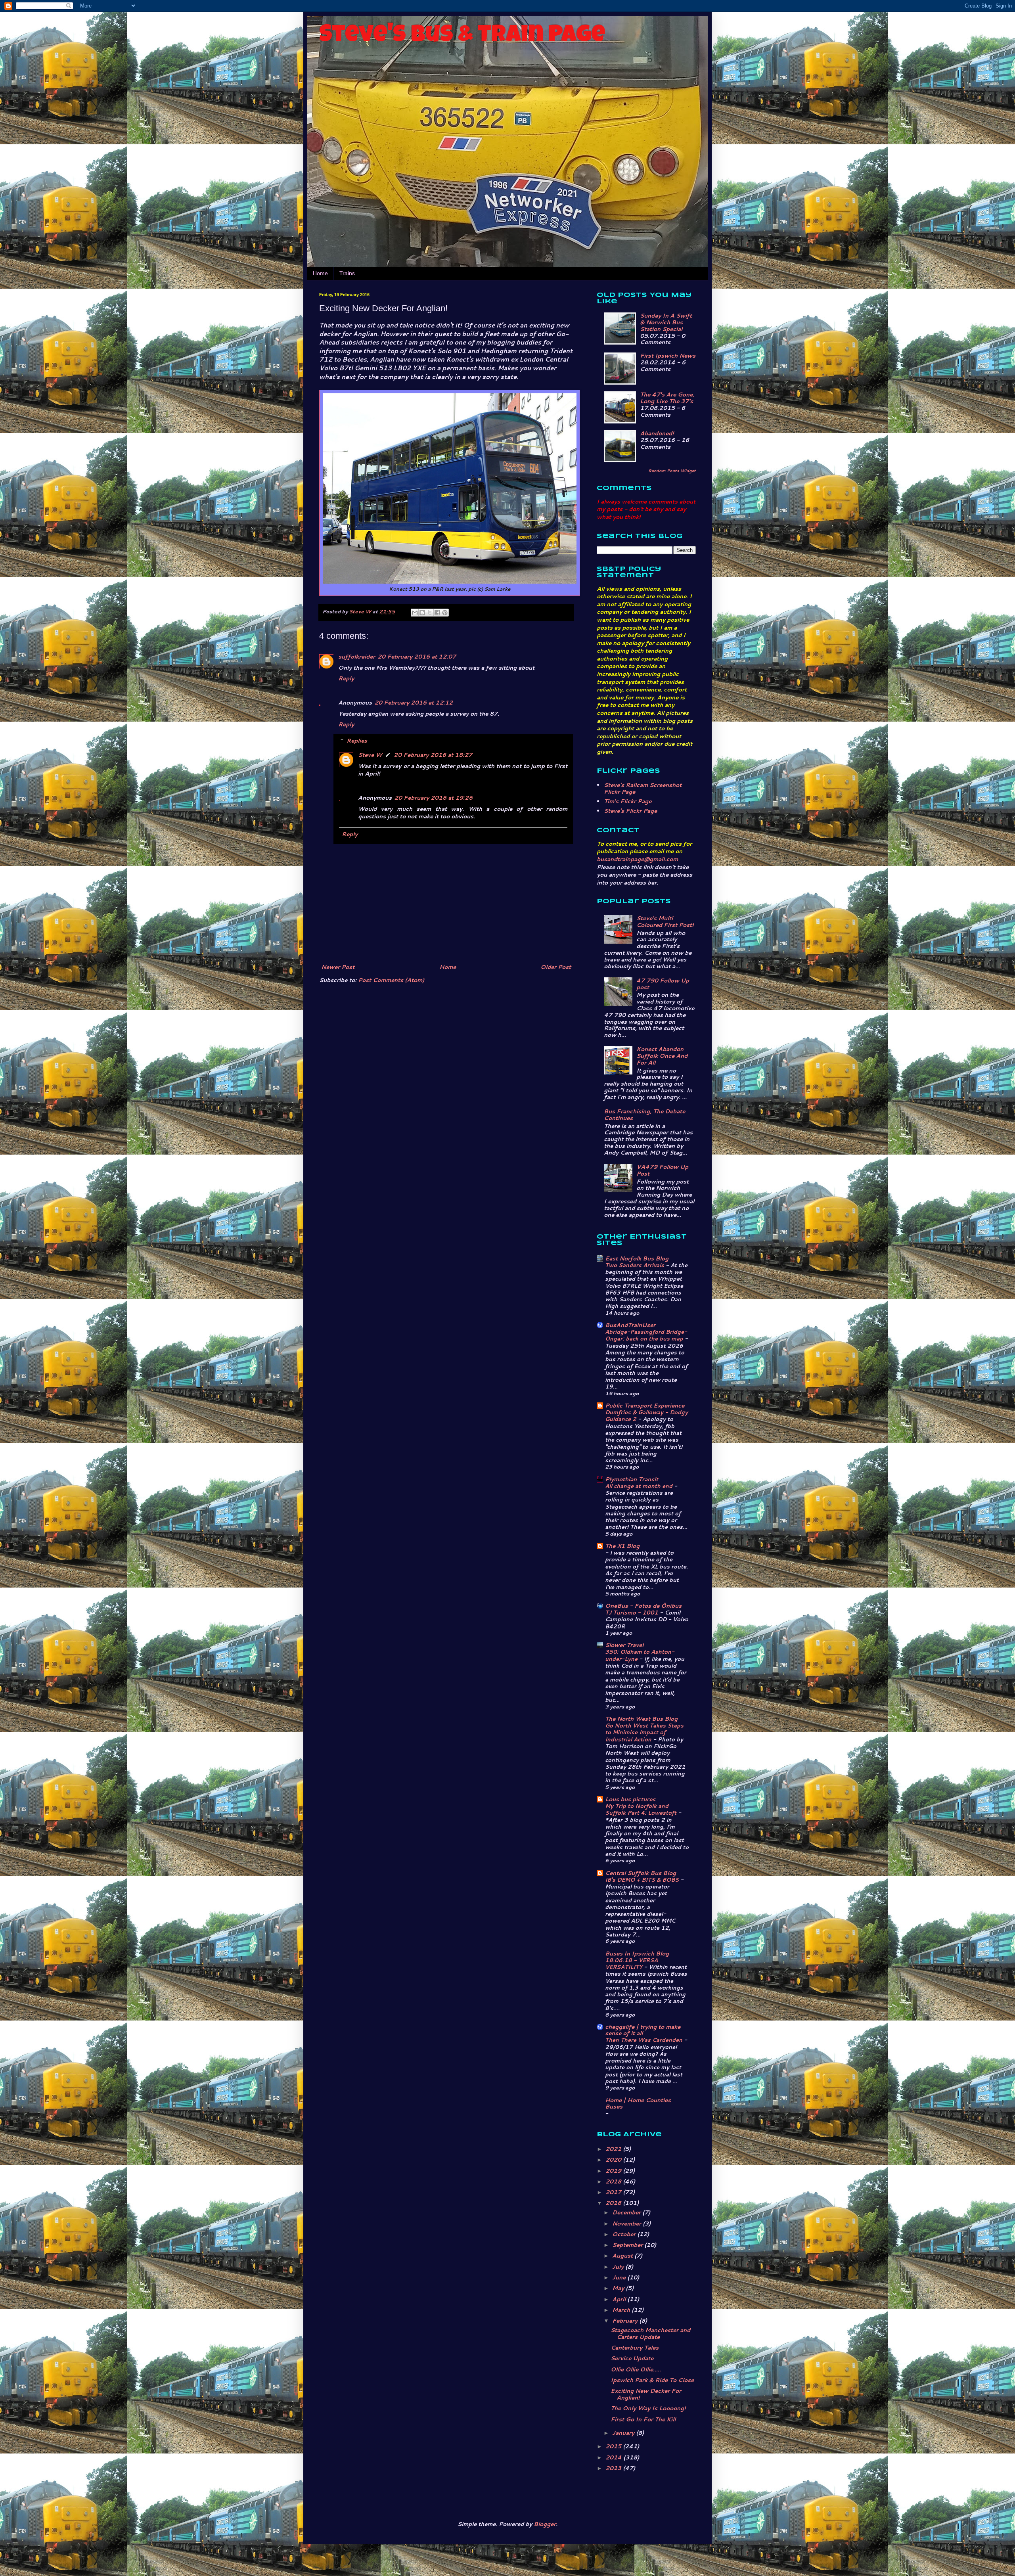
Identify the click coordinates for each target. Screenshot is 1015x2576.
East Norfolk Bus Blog (637, 1258)
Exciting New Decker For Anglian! (646, 2394)
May (619, 2288)
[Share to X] (430, 613)
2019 (614, 2171)
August (623, 2256)
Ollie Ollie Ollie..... (636, 2369)
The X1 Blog (622, 1546)
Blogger (545, 2524)
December (627, 2212)
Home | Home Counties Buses (638, 2103)
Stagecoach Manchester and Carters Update (650, 2334)
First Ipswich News (668, 356)
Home (320, 273)
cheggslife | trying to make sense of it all (643, 2030)
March (622, 2310)
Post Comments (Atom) (391, 980)
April (620, 2299)
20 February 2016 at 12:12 (414, 703)
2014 (614, 2457)
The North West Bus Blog (641, 1719)
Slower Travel (624, 1645)
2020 (614, 2160)
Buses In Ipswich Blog (637, 1954)
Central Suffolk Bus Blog (641, 1873)
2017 (614, 2192)
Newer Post (338, 967)
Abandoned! (657, 433)
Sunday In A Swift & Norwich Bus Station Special (666, 322)
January (624, 2433)
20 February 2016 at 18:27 (433, 755)
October (625, 2234)
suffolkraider (357, 657)
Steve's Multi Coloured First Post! (665, 922)
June (620, 2277)
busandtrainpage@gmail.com (637, 859)
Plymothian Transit (632, 1479)
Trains (347, 273)
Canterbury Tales (635, 2348)
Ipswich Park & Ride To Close (652, 2380)
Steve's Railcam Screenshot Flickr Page (643, 788)
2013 (614, 2468)
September (628, 2245)
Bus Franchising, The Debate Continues (644, 1115)
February (626, 2321)
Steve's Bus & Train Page (462, 36)
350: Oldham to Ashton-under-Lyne (640, 1655)
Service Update (632, 2358)
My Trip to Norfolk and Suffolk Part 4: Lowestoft (642, 1809)
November (627, 2224)
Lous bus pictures (630, 1799)
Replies (357, 741)
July (619, 2267)
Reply (346, 678)
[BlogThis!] (422, 613)
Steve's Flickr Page (630, 811)
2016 (614, 2203)
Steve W (370, 755)
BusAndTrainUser (630, 1325)
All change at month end (640, 1486)
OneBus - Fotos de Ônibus (643, 1606)
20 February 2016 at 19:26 (433, 798)
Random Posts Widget (672, 471)
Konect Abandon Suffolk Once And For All (662, 1056)
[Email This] (415, 613)
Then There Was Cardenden (644, 2040)
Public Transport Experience (645, 1406)
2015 (614, 2446)
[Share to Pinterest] (445, 613)
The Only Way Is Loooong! (648, 2408)
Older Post (556, 967)
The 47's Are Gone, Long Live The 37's (667, 398)
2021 (614, 2149)
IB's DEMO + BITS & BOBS (643, 1880)
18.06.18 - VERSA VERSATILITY (631, 1963)
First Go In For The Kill (643, 2419)
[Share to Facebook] (437, 613)
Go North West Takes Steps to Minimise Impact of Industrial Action (644, 1732)
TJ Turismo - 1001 (632, 1612)
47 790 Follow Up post (663, 984)
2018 (614, 2181)
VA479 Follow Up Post (662, 1170)
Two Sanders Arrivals (635, 1265)
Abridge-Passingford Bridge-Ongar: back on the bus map (646, 1335)
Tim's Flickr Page (628, 801)
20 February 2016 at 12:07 (417, 657)
